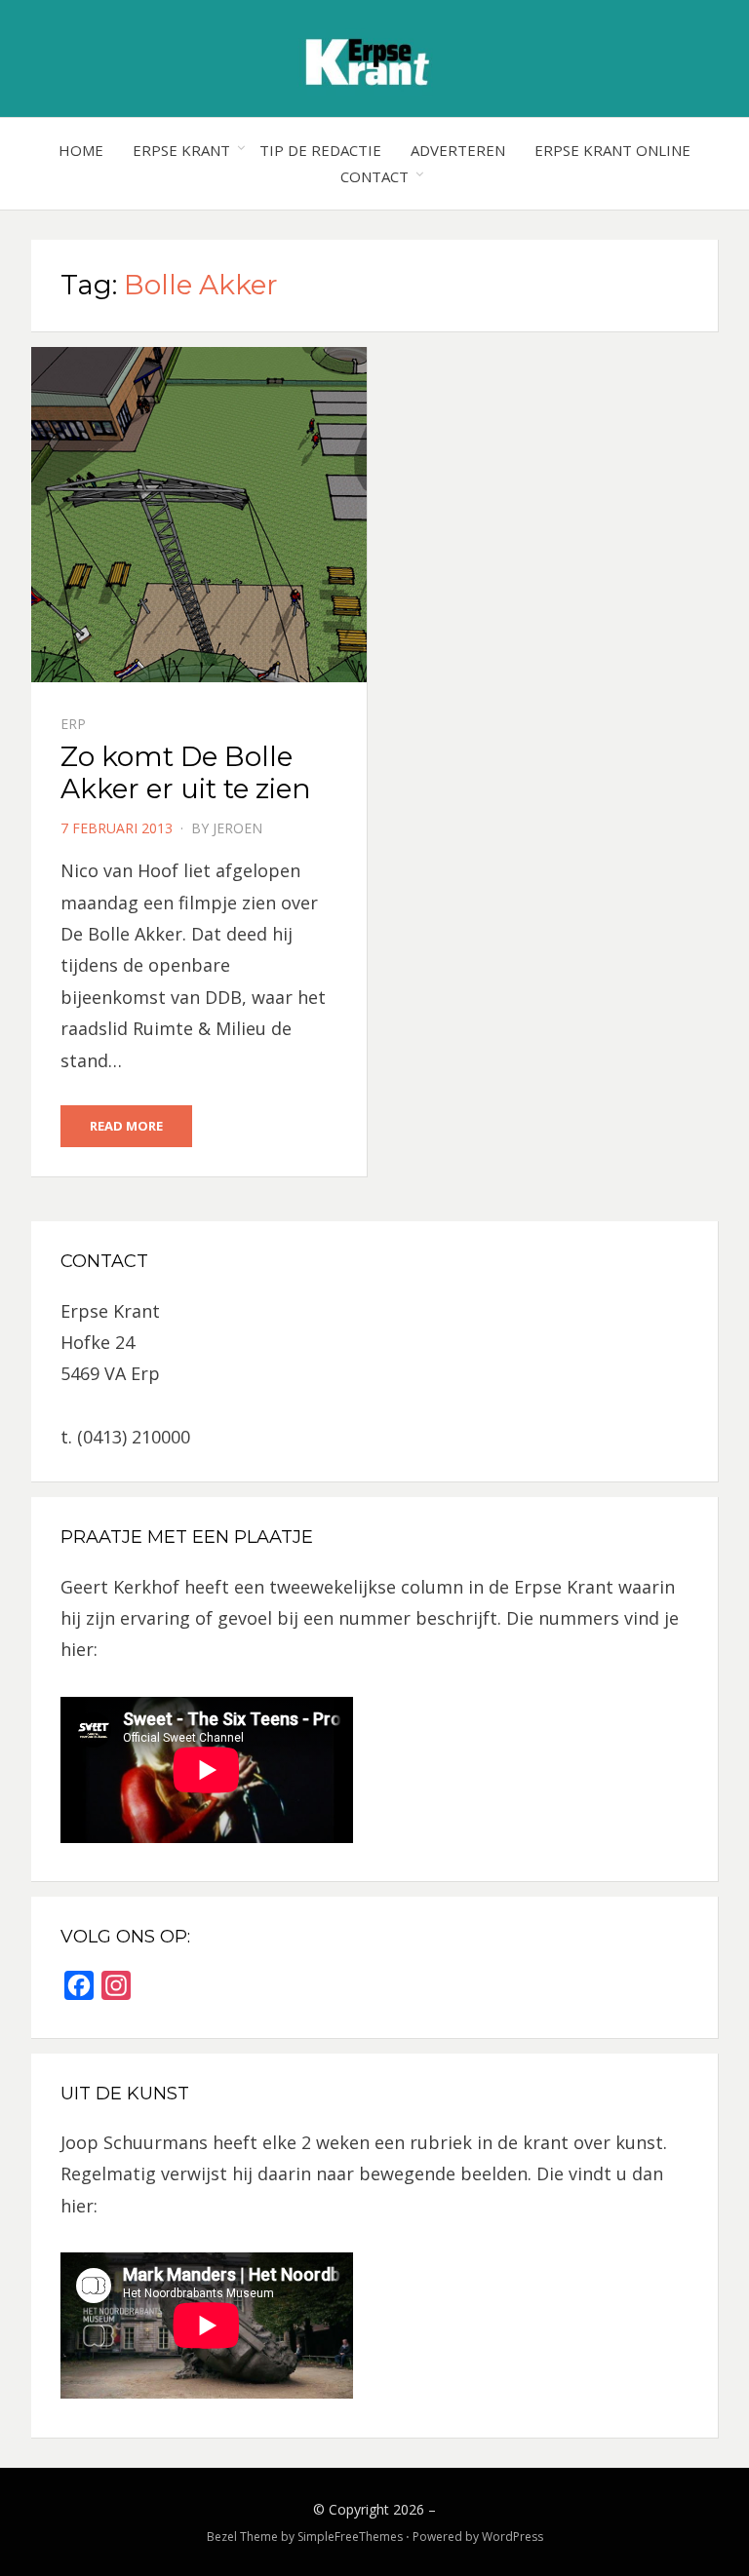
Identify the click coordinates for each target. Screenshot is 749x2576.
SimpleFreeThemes (350, 2537)
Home (81, 150)
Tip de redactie (320, 150)
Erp (73, 724)
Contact (374, 176)
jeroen (237, 828)
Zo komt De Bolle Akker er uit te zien (186, 773)
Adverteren (458, 150)
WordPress (512, 2537)
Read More (126, 1126)
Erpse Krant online (612, 150)
